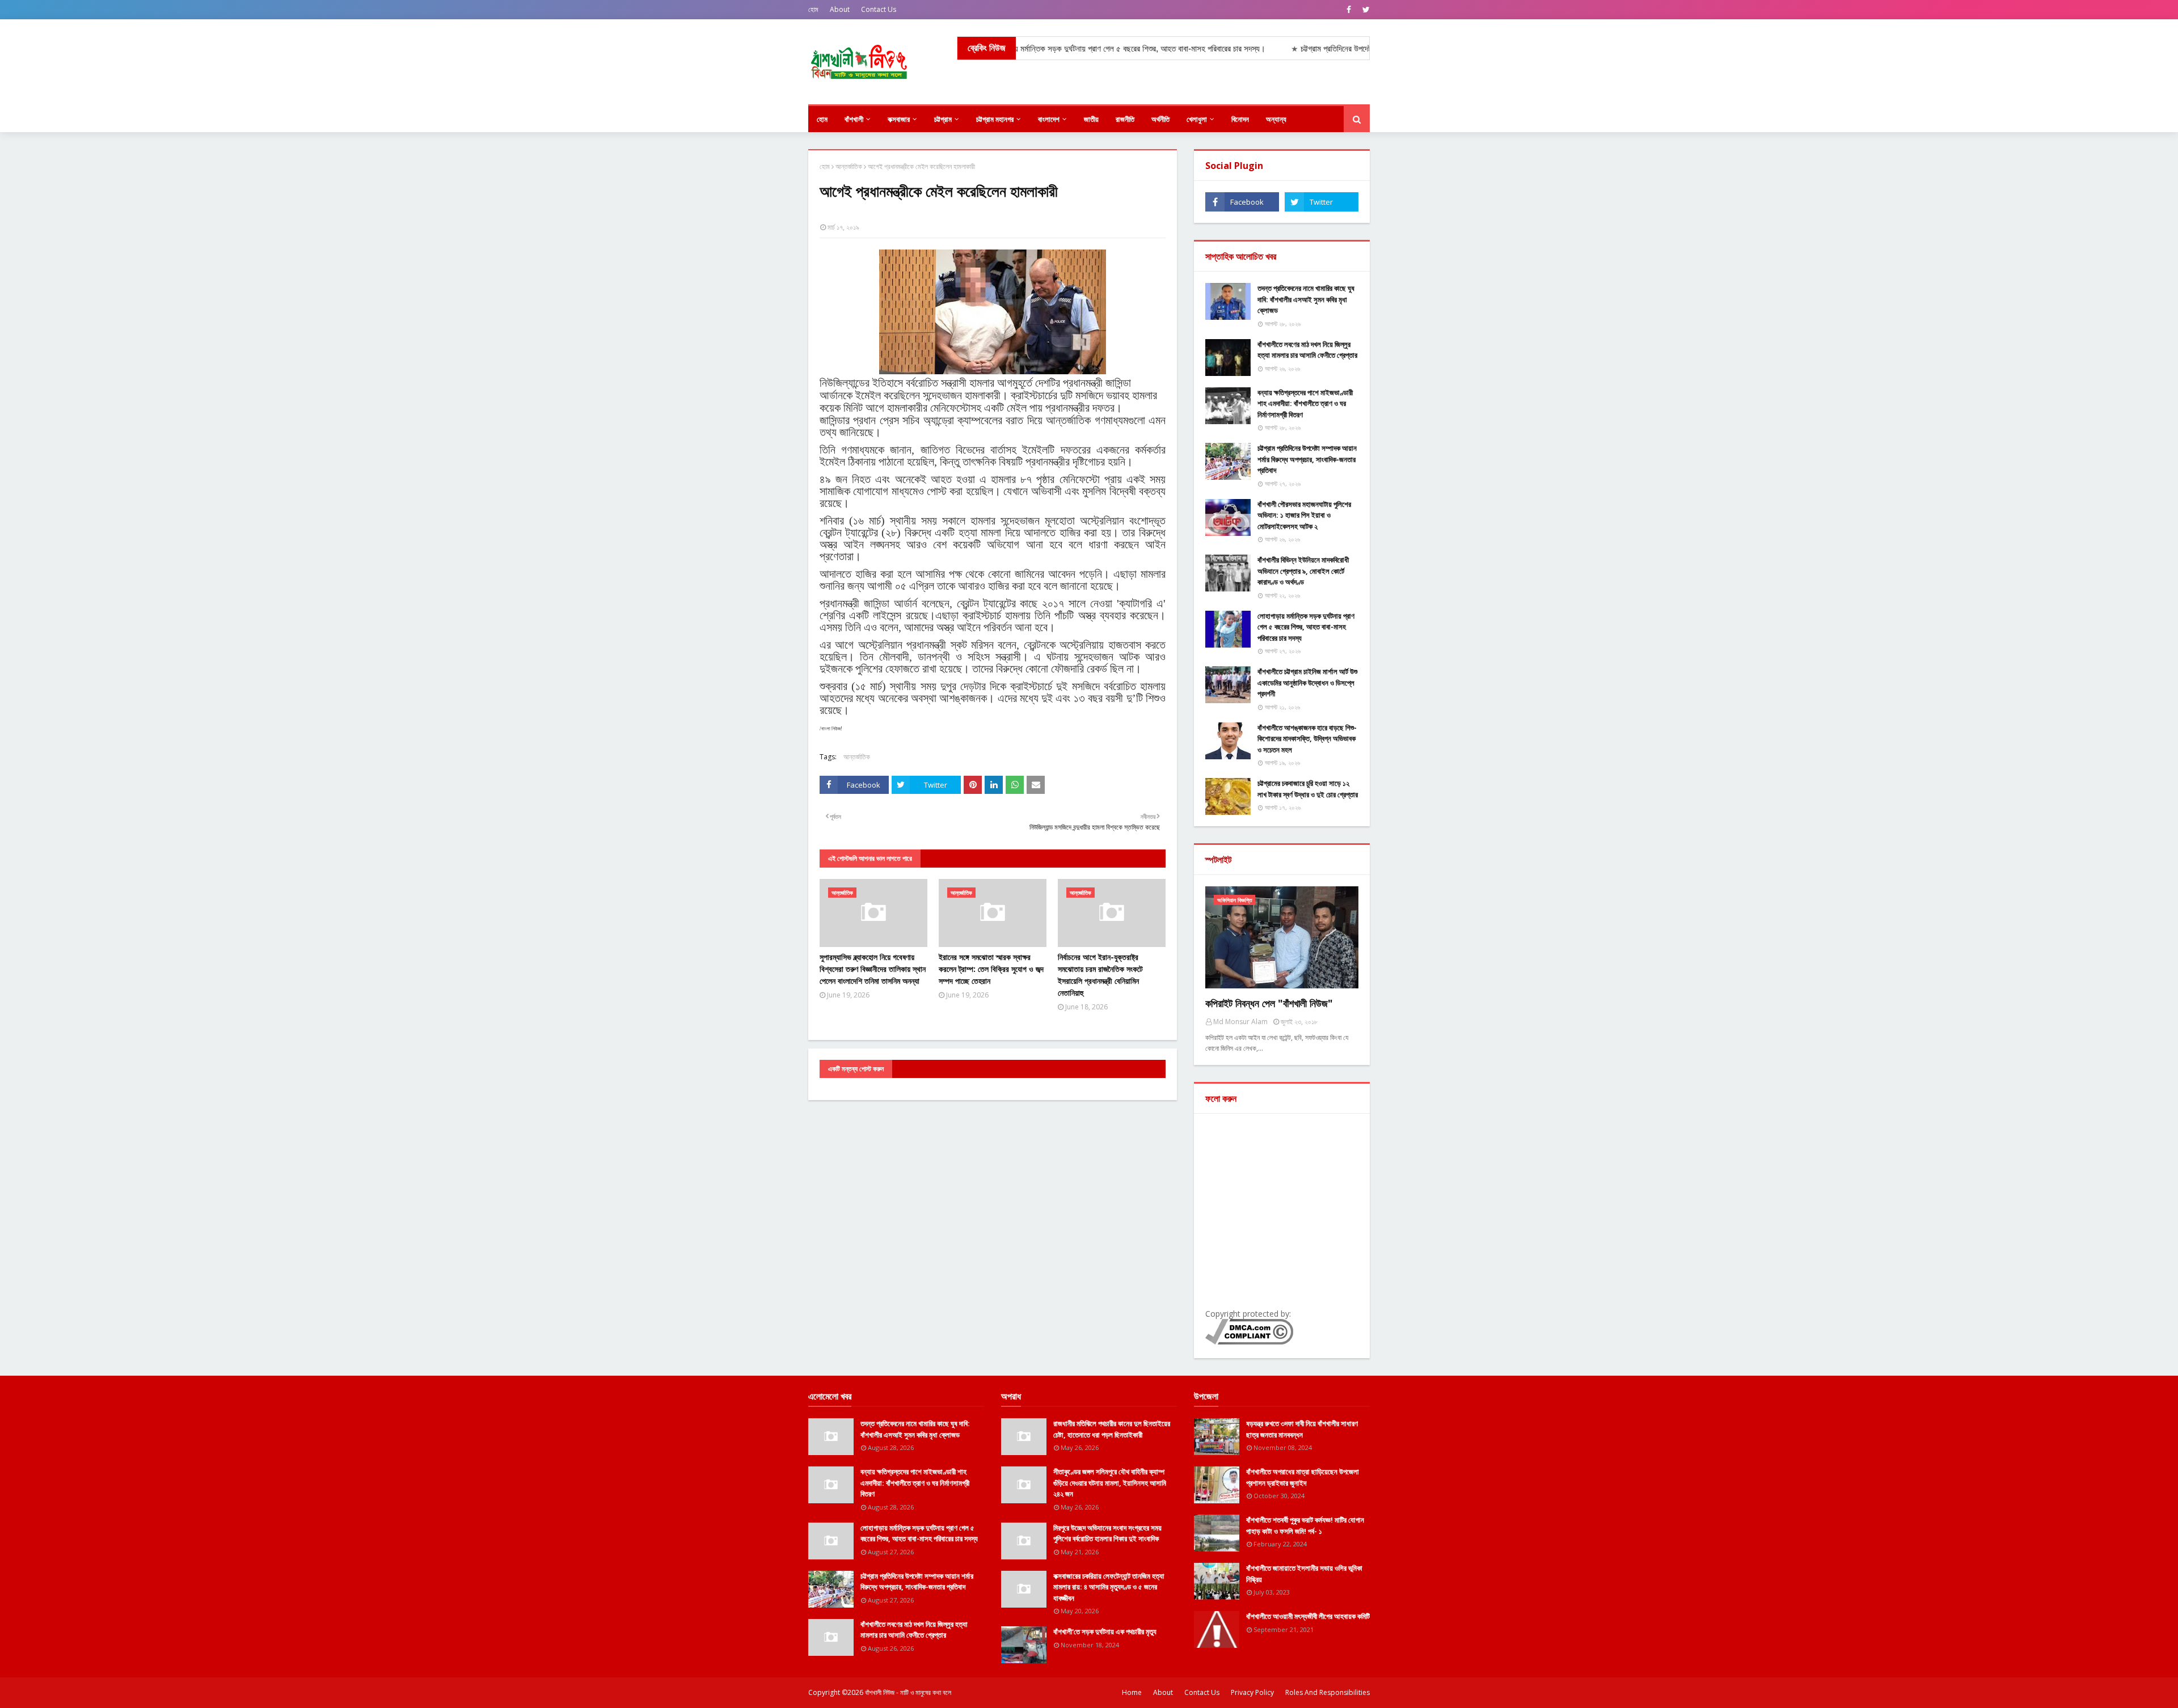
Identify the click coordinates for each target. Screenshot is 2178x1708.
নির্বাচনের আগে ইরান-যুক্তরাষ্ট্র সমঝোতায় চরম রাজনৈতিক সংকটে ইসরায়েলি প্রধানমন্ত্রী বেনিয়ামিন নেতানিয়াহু (1100, 975)
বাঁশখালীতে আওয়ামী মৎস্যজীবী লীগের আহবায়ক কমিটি (1308, 1616)
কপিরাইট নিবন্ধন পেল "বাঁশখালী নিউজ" (1269, 1003)
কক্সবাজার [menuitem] (899, 119)
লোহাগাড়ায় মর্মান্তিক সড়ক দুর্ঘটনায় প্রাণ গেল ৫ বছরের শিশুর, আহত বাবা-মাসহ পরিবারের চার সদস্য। (1031, 48)
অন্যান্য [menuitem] (1276, 119)
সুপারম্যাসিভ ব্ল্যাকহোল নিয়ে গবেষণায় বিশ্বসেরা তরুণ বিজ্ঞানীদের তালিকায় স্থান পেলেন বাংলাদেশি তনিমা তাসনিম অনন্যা (873, 969)
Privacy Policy (1252, 1692)
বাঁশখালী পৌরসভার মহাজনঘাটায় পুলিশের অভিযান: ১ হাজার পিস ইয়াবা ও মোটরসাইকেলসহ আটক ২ (1304, 515)
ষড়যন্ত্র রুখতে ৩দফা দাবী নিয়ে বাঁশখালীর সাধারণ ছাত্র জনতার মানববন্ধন (1302, 1429)
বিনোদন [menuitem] (1240, 119)
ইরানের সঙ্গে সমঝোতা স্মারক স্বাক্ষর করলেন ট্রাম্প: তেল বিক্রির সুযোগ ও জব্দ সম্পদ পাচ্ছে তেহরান (991, 969)
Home (1132, 1692)
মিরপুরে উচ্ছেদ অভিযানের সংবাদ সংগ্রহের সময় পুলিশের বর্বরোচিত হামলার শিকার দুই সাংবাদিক (1107, 1533)
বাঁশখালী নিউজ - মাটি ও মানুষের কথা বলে (908, 1692)
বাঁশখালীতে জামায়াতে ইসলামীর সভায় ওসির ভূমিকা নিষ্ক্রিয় (1304, 1574)
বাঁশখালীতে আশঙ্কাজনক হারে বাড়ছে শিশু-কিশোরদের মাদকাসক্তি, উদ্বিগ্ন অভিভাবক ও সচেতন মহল (1307, 739)
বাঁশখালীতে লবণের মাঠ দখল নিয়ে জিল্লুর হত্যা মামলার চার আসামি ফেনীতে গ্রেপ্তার (1307, 350)
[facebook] (1349, 10)
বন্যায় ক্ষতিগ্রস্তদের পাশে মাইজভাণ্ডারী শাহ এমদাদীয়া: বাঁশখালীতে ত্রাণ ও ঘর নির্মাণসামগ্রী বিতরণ (1305, 403)
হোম (813, 9)
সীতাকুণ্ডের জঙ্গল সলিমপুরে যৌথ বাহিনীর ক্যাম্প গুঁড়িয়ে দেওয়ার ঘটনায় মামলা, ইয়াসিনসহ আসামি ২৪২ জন (1110, 1483)
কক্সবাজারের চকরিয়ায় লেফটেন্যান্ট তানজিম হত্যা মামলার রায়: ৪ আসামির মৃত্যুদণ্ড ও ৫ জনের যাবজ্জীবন (1109, 1587)
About (840, 9)
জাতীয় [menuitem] (1091, 119)
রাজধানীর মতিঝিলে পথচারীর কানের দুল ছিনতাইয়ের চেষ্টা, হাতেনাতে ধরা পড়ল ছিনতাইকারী (1112, 1429)
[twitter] (1365, 10)
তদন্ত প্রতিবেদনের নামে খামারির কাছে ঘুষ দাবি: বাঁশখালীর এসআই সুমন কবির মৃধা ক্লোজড (1306, 299)
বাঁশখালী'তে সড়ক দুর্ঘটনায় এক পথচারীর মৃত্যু (1105, 1631)
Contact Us (879, 9)
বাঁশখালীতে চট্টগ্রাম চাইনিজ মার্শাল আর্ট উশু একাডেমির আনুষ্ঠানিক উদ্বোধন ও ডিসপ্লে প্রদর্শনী (1307, 682)
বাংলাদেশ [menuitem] (1049, 119)
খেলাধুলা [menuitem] (1197, 119)
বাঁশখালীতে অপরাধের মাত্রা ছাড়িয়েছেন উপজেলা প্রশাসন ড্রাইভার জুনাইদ (1303, 1477)
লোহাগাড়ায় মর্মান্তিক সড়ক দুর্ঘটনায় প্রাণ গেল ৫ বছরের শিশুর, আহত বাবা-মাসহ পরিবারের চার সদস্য (1306, 627)
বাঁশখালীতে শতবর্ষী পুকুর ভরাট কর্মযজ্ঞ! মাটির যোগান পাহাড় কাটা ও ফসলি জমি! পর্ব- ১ (1305, 1525)
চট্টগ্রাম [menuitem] (943, 119)
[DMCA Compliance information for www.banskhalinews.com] (1249, 1341)
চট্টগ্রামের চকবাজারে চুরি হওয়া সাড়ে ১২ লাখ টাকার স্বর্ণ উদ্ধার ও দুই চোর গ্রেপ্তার (1308, 789)
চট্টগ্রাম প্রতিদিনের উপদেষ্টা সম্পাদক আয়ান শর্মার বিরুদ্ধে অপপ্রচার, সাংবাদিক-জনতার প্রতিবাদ (1307, 459)
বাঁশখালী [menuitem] (854, 119)
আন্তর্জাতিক (849, 166)
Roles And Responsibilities (1328, 1692)
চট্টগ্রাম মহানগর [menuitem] (995, 119)
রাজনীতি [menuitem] (1125, 119)
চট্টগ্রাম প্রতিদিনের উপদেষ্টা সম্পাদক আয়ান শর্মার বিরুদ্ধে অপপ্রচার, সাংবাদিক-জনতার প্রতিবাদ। (1337, 48)
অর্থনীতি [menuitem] (1160, 119)
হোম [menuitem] (822, 119)
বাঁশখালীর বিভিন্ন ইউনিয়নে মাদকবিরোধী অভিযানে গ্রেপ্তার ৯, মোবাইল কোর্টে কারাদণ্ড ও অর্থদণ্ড (1303, 571)
